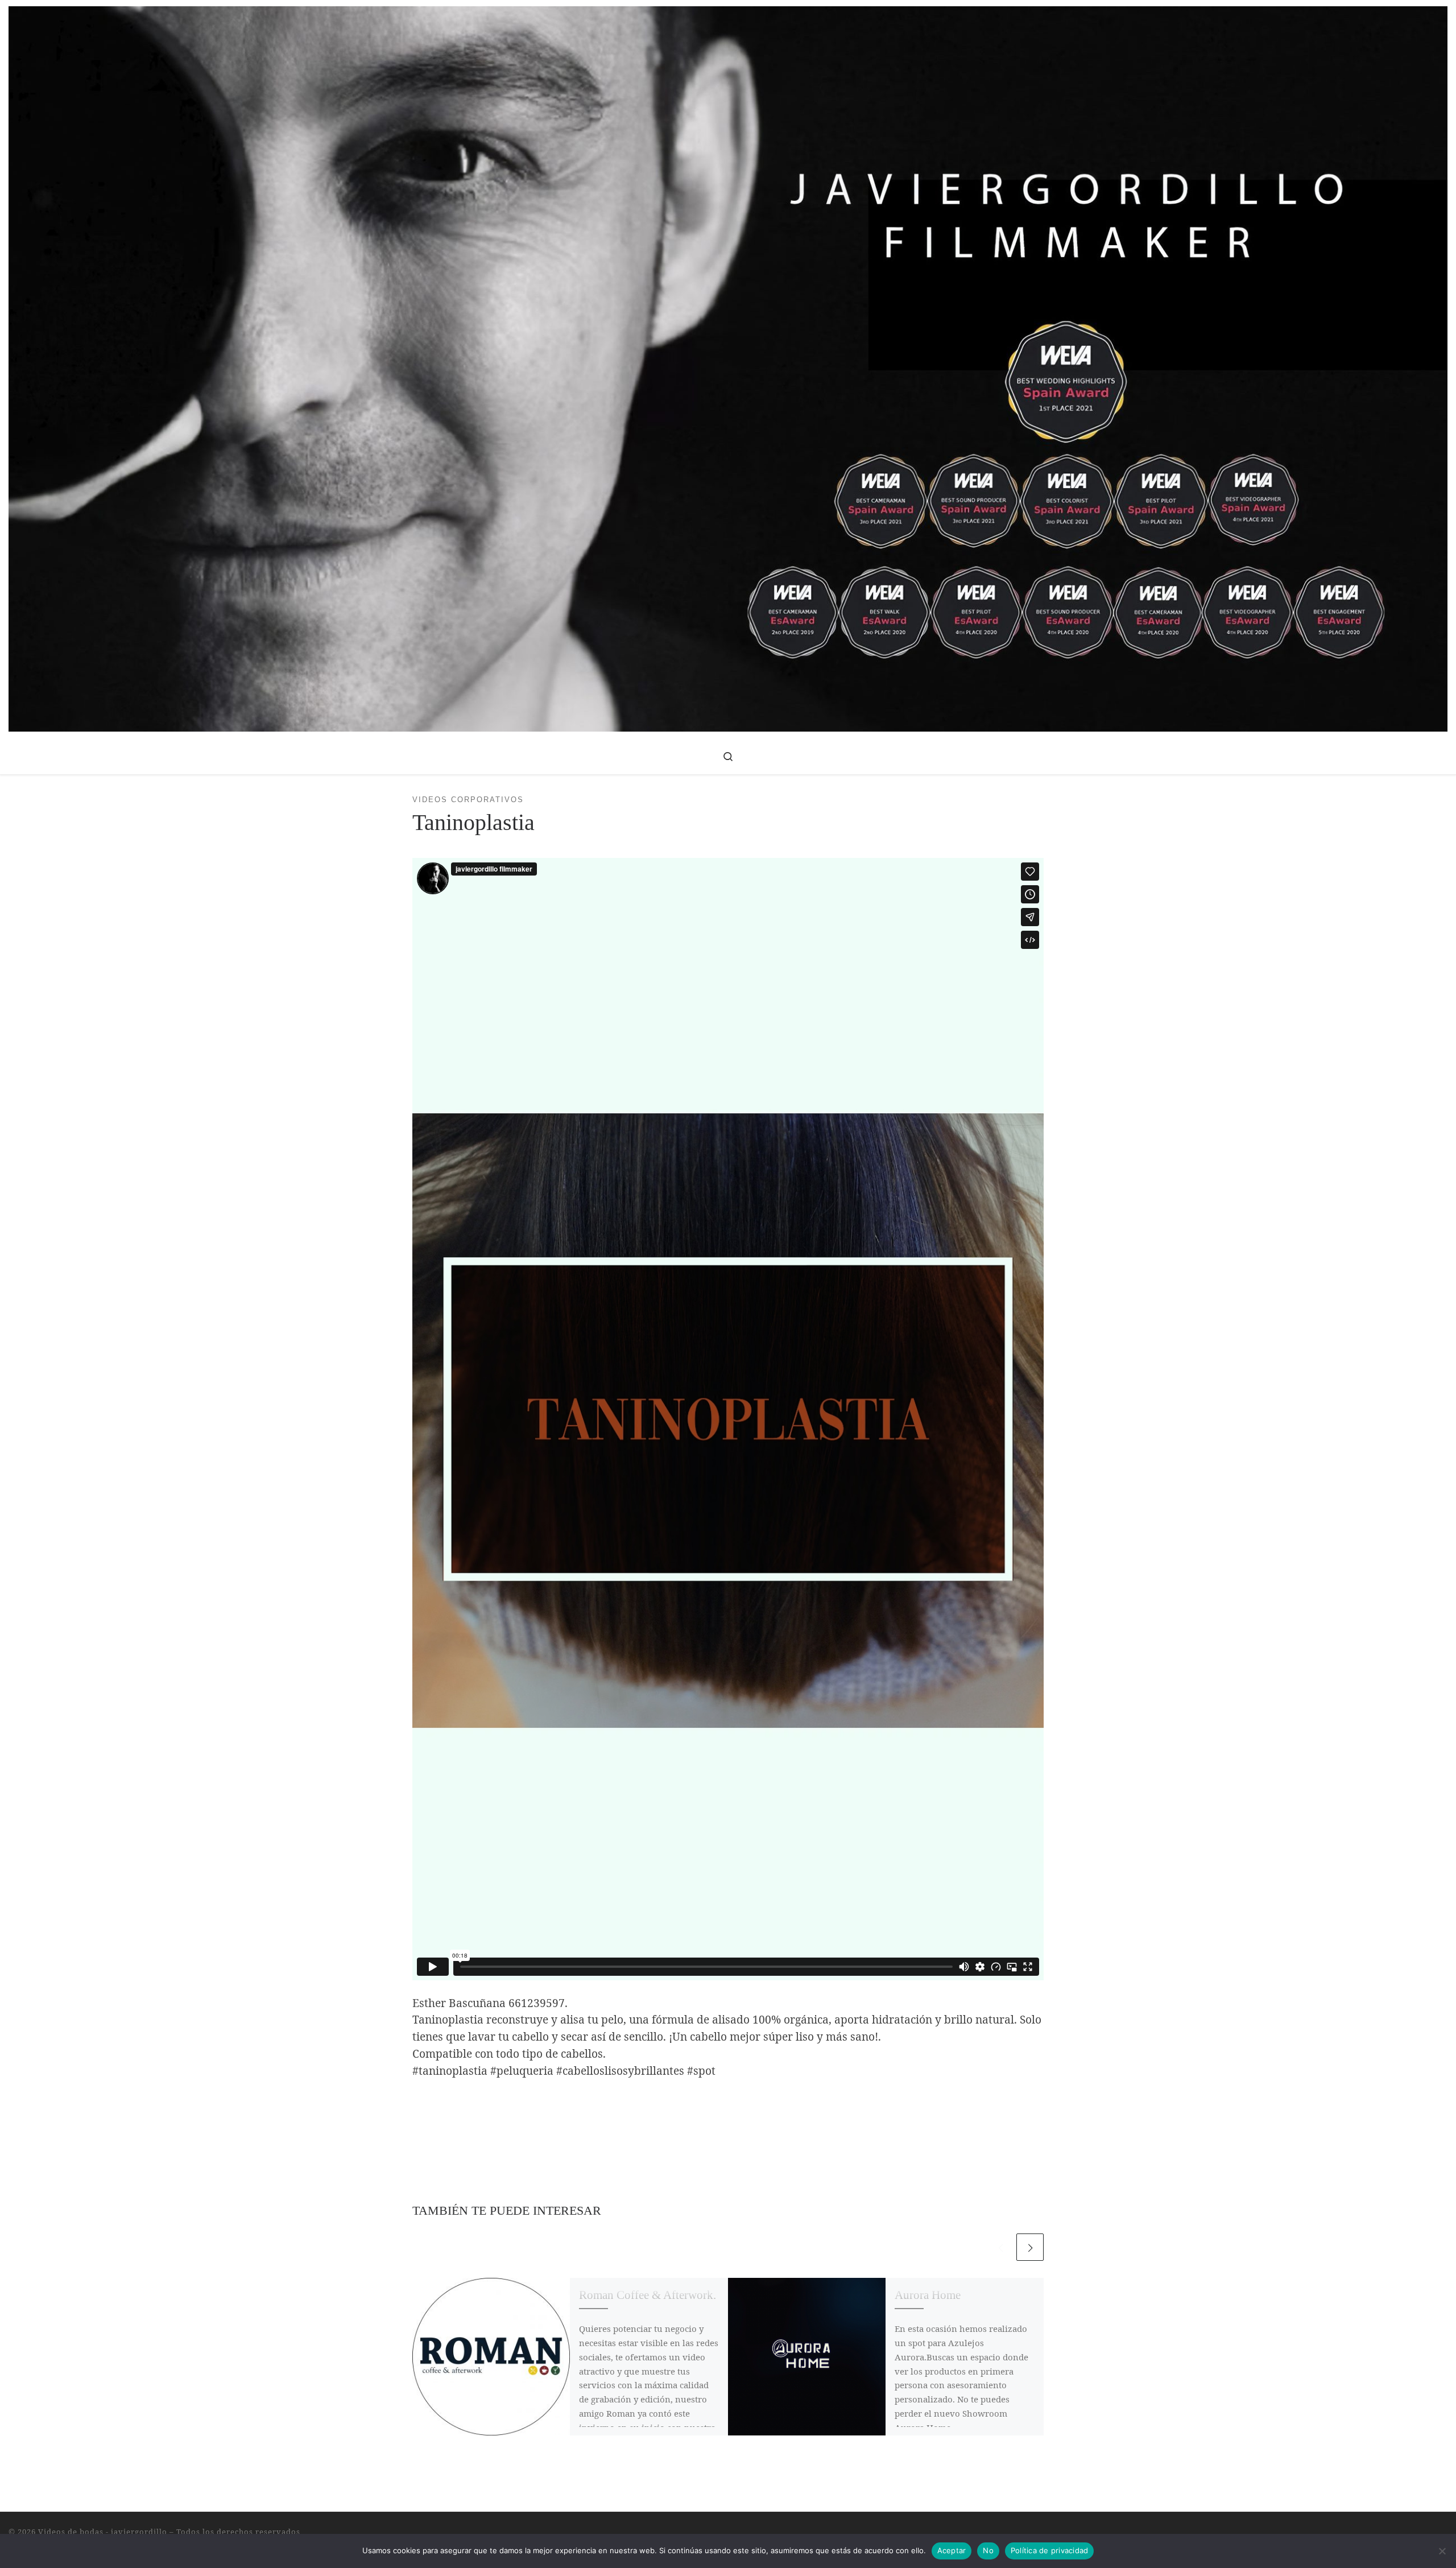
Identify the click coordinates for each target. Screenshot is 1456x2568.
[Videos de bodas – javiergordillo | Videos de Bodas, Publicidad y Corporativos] (728, 367)
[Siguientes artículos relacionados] (1030, 2247)
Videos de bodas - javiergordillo (103, 2532)
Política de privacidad (1050, 2550)
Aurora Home (928, 2295)
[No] (1442, 2551)
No (988, 2550)
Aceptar (952, 2550)
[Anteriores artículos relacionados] (1000, 2247)
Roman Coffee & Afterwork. (648, 2295)
